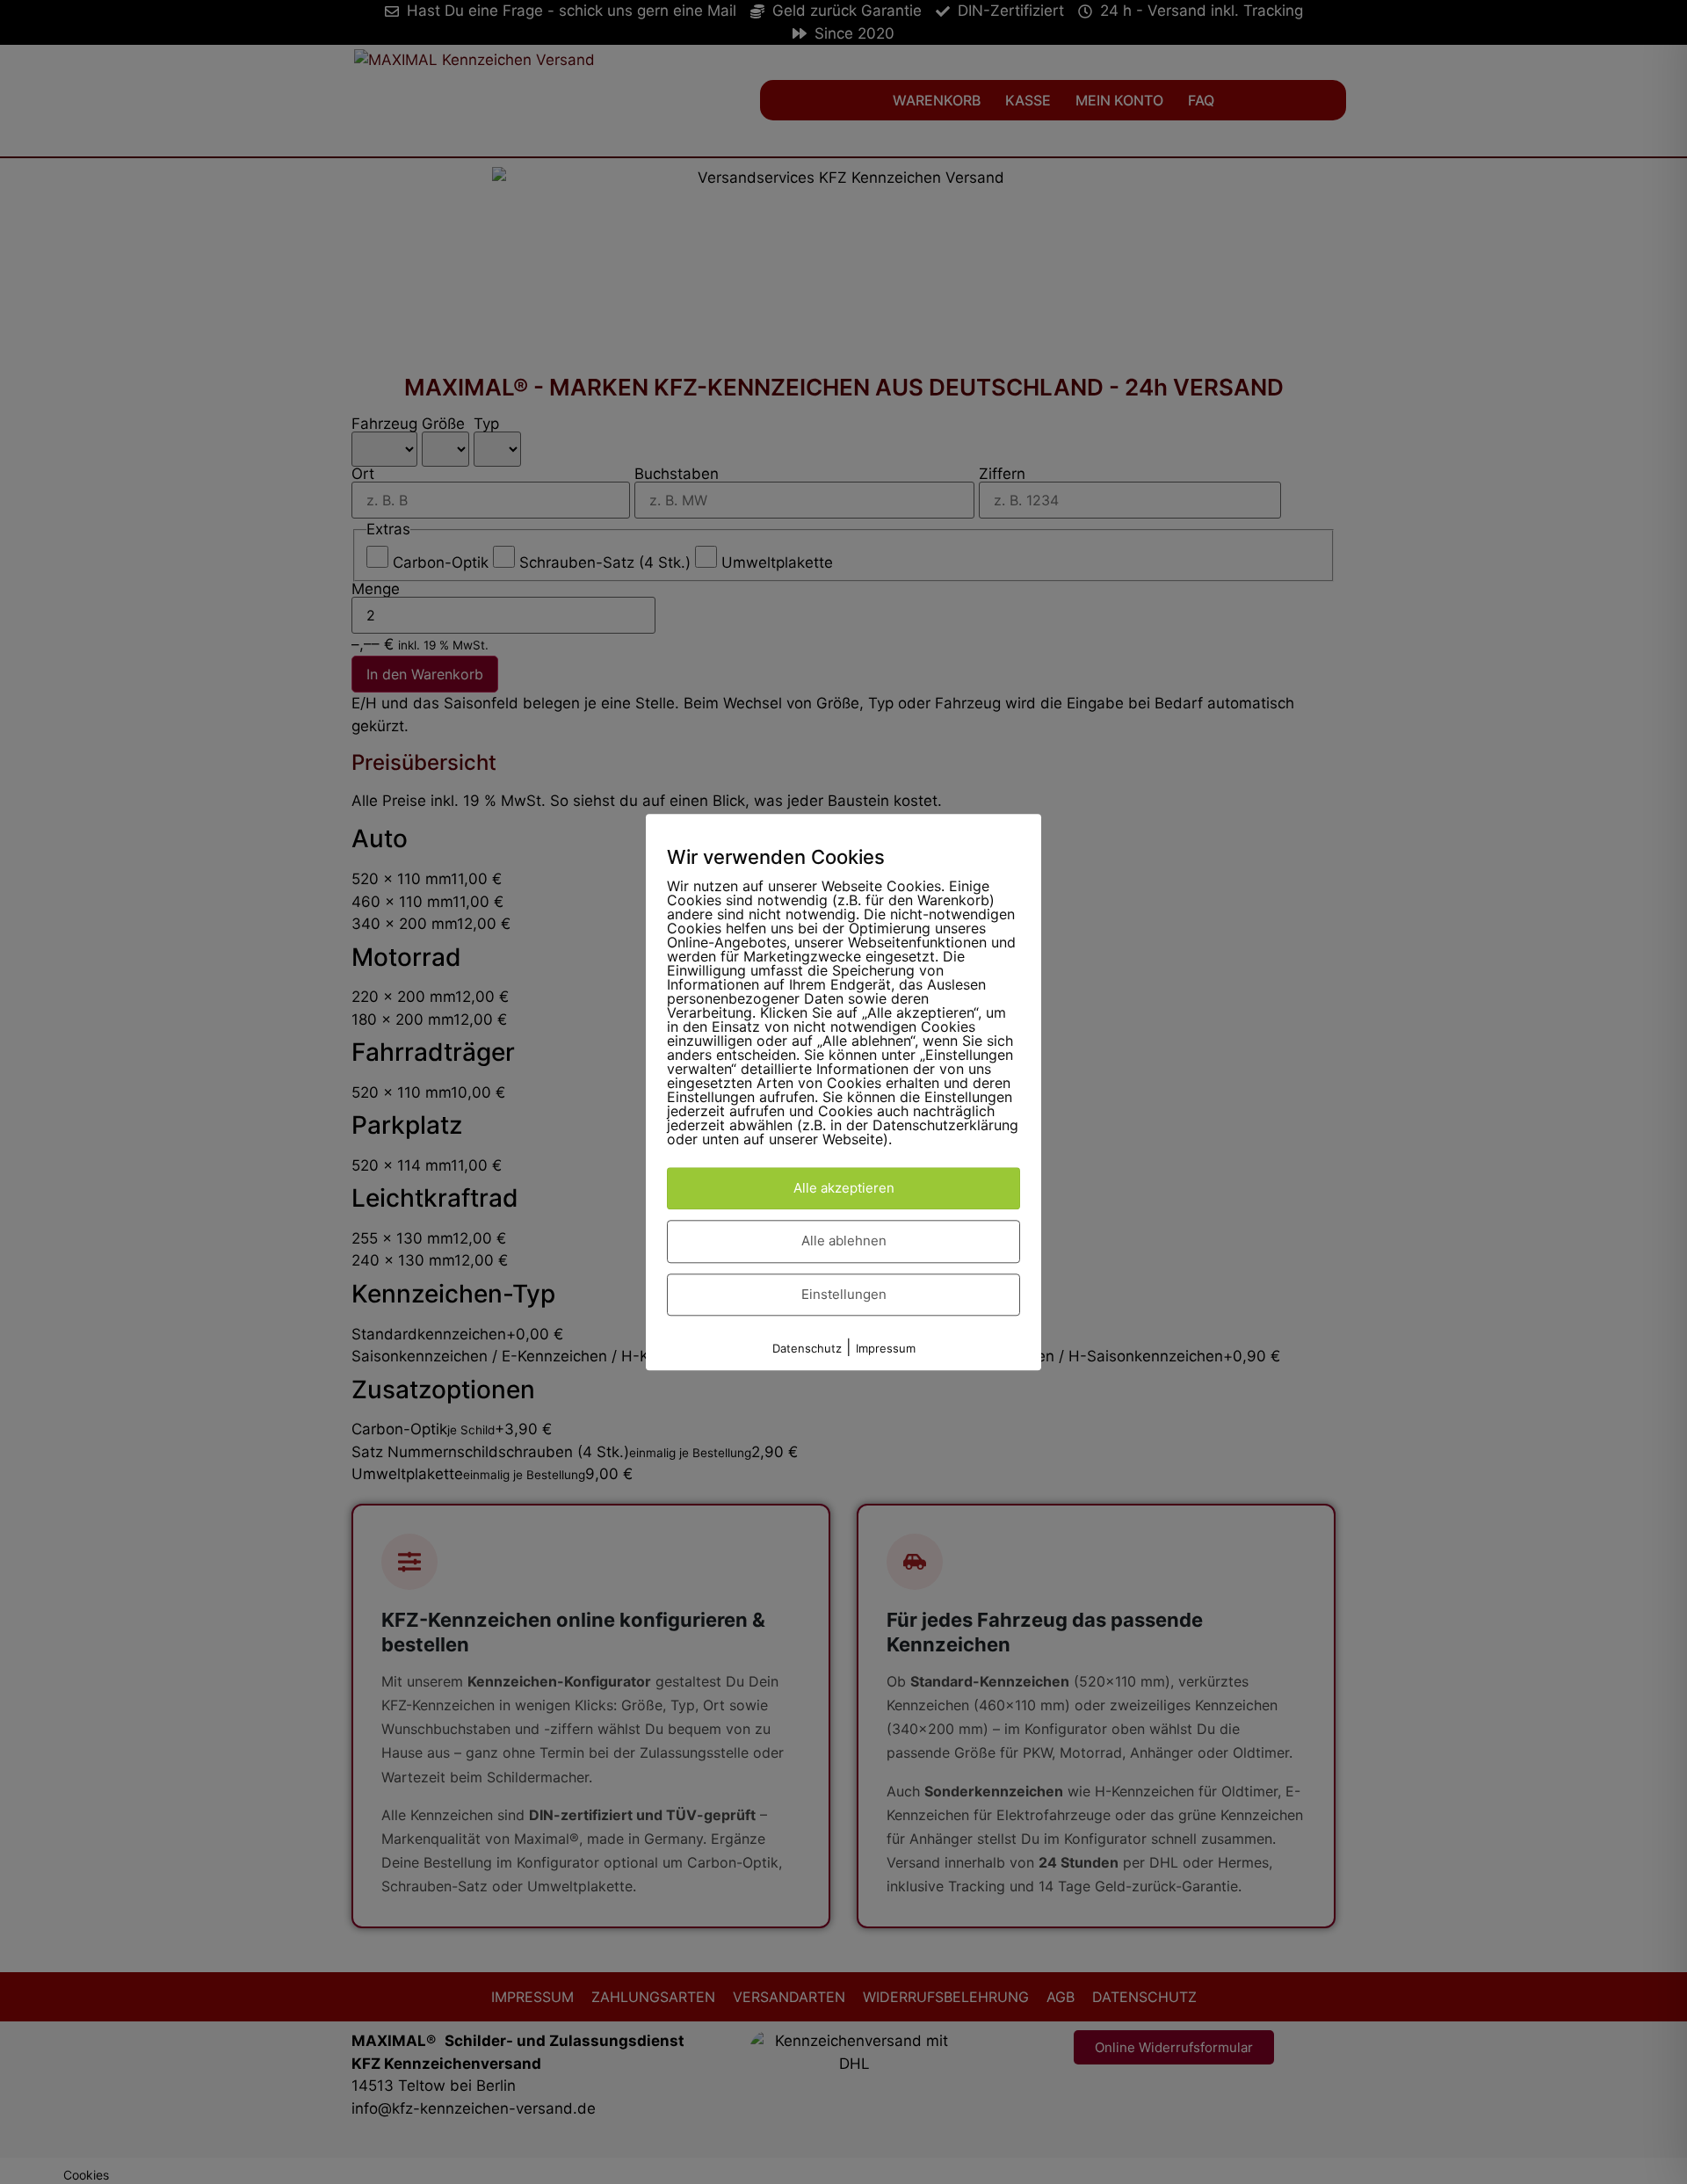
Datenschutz (807, 1349)
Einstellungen (844, 1294)
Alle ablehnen (844, 1241)
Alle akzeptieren (844, 1188)
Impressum (886, 1349)
